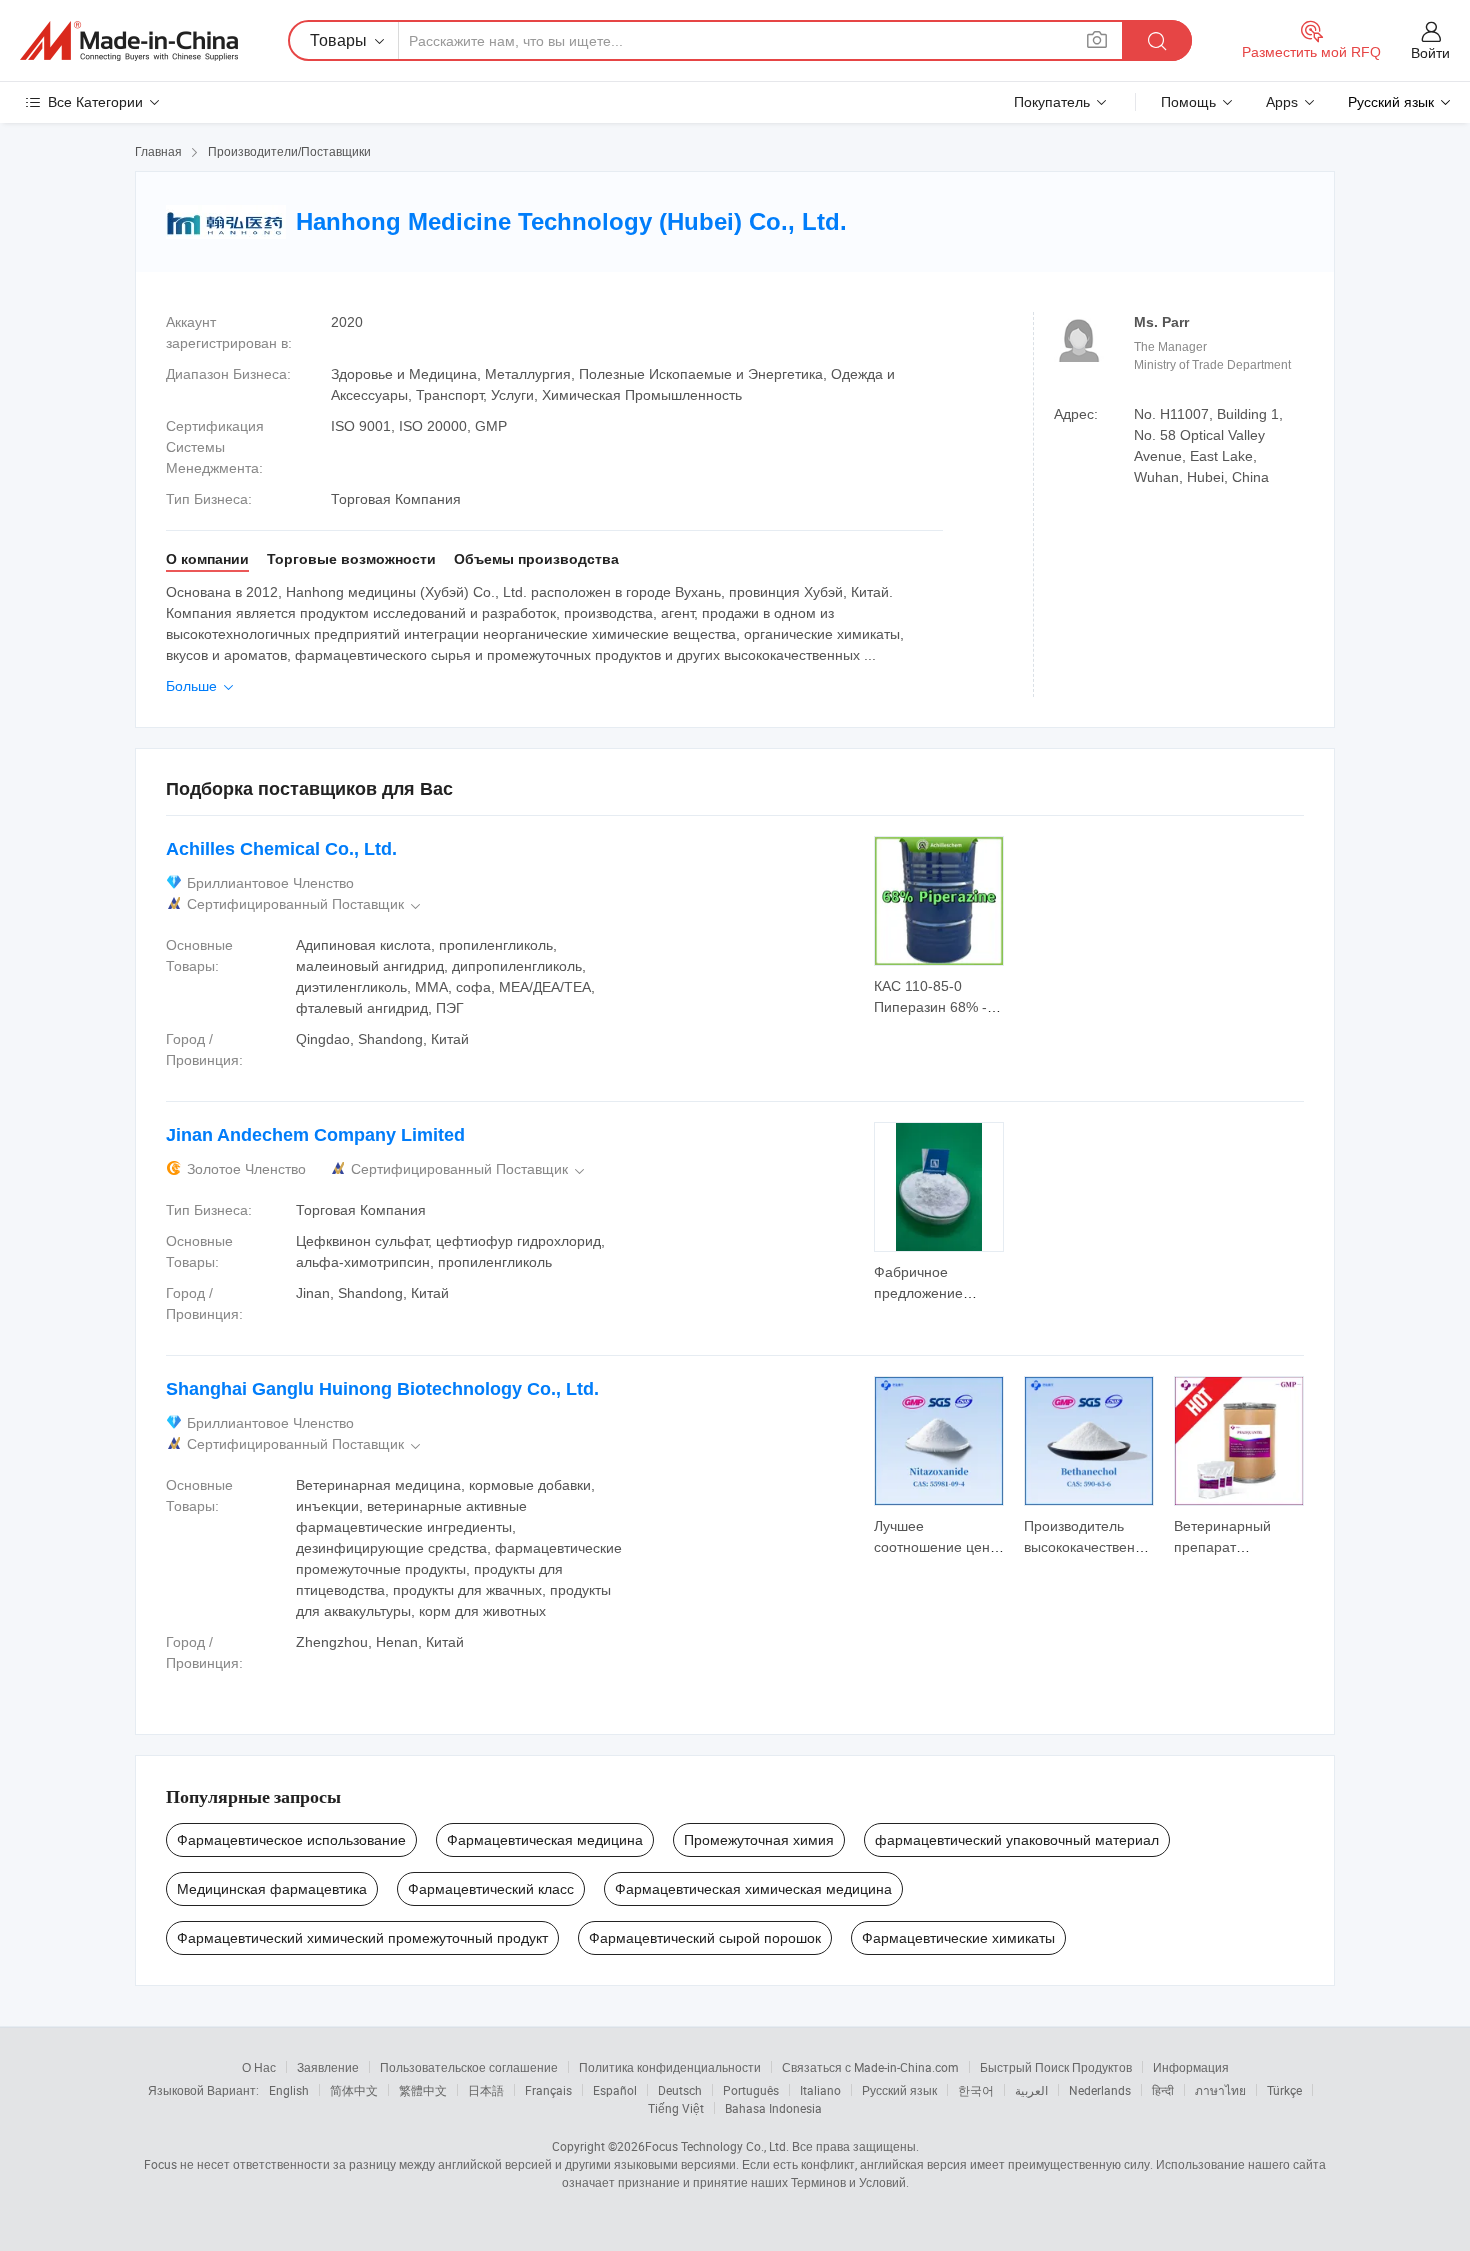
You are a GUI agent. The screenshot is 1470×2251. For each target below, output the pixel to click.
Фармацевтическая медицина (545, 1840)
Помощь (1188, 102)
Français (548, 2090)
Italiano (820, 2090)
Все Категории (95, 102)
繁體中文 (423, 2090)
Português (751, 2090)
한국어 (976, 2090)
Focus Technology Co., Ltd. (717, 2146)
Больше (201, 686)
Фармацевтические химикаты (958, 1938)
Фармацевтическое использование (291, 1840)
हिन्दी (1163, 2090)
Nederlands (1100, 2090)
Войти (1430, 53)
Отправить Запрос (939, 995)
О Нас (259, 2067)
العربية (1031, 2090)
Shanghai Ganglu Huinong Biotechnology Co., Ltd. (382, 1389)
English (289, 2090)
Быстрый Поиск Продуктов (1056, 2067)
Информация (1191, 2067)
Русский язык (899, 2090)
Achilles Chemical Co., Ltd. (281, 849)
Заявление (328, 2067)
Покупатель (1052, 102)
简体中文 (354, 2090)
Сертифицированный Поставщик (305, 904)
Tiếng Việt (676, 2108)
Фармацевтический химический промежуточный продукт (362, 1938)
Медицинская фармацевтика (272, 1889)
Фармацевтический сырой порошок (705, 1938)
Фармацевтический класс (491, 1889)
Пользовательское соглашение (469, 2067)
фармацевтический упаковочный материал (1017, 1840)
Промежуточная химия (759, 1840)
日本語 (486, 2090)
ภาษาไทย (1220, 2090)
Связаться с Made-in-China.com (870, 2067)
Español (615, 2090)
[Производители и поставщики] (129, 41)
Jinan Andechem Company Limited (315, 1135)
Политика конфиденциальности (670, 2067)
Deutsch (680, 2090)
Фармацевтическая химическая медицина (753, 1889)
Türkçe (1284, 2090)
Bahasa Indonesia (773, 2108)
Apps (1282, 102)
